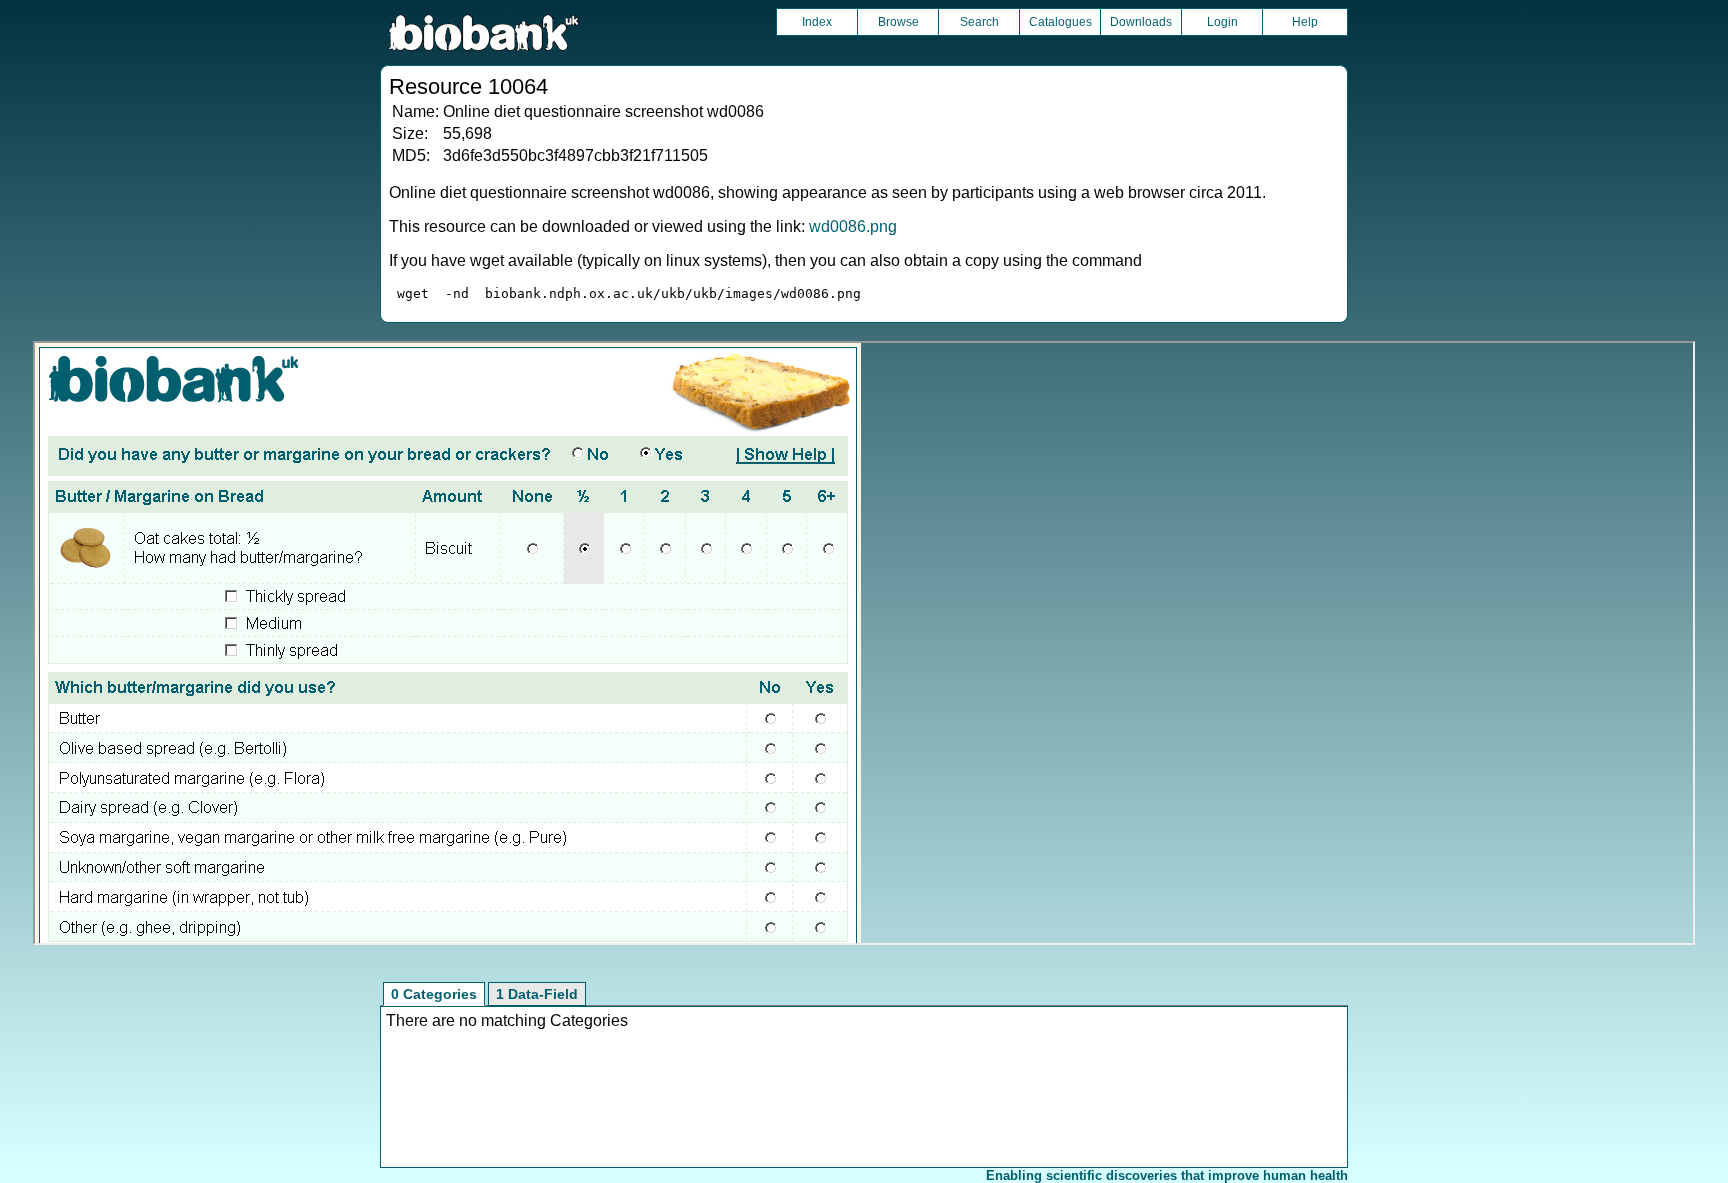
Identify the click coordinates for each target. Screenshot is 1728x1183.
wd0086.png (853, 226)
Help (1305, 22)
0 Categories (434, 994)
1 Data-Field (537, 994)
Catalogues (1060, 22)
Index (817, 22)
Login (1222, 22)
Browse (898, 22)
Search (979, 22)
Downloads (1141, 22)
